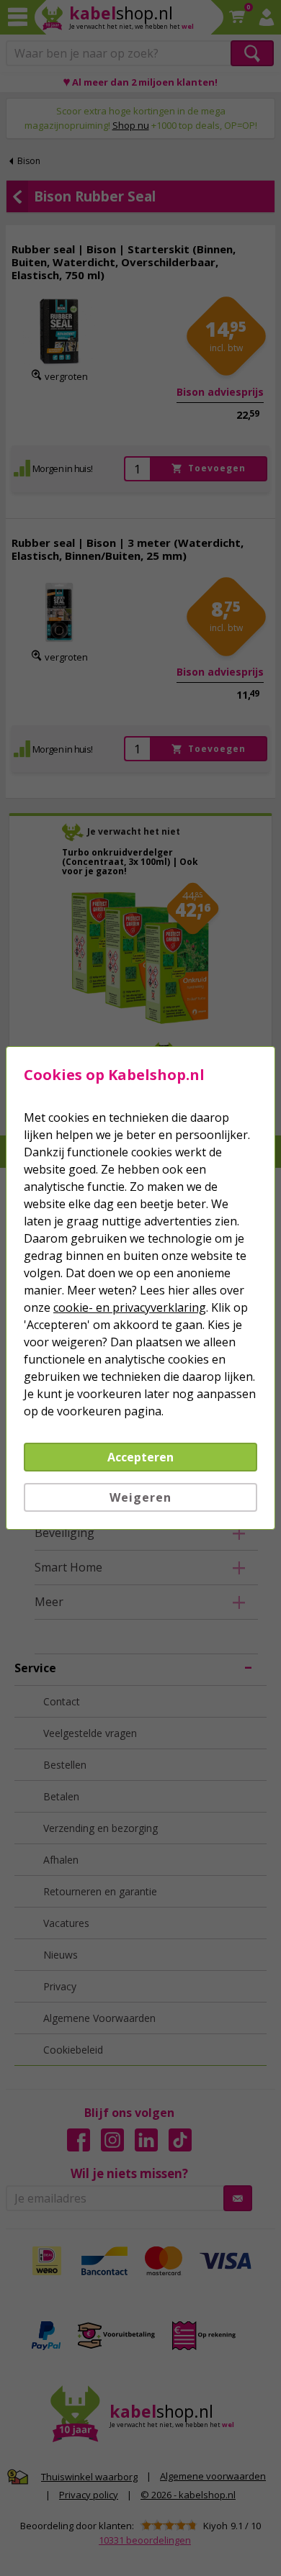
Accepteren (140, 1457)
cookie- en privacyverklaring (130, 1307)
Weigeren (140, 1497)
